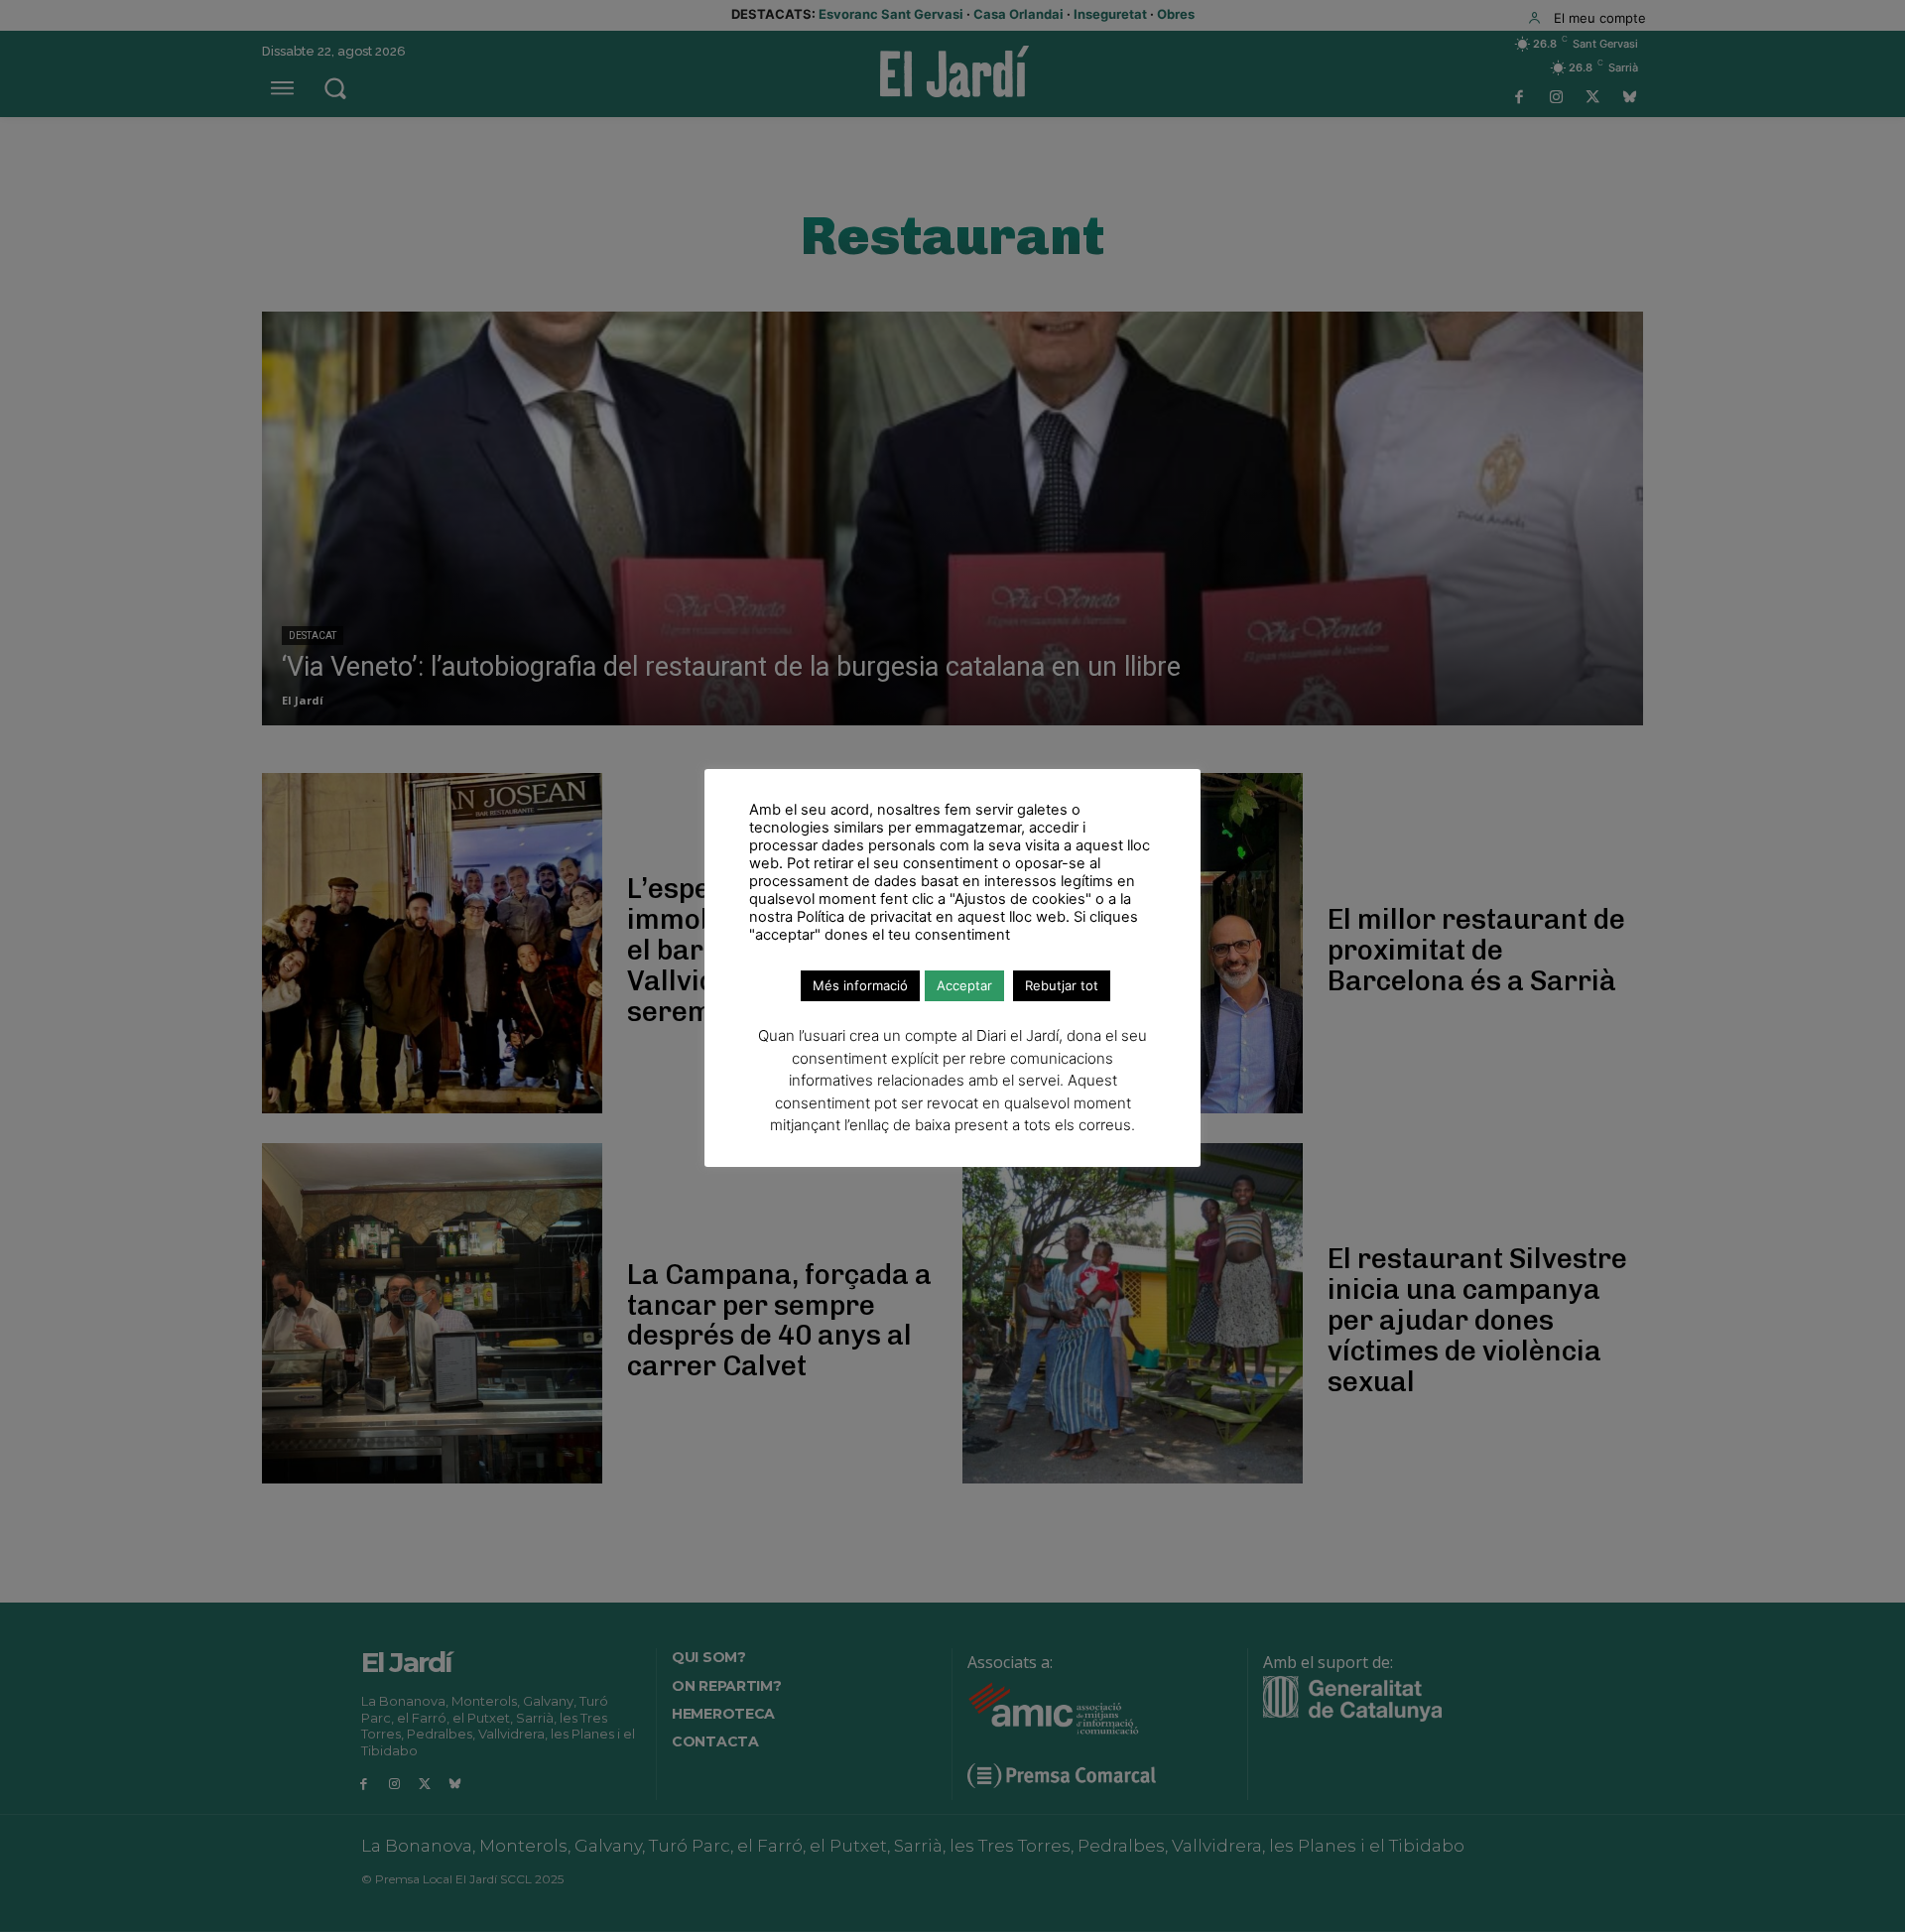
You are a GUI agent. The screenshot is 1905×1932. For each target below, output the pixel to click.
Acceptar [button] (964, 985)
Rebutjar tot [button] (1062, 985)
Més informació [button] (860, 985)
